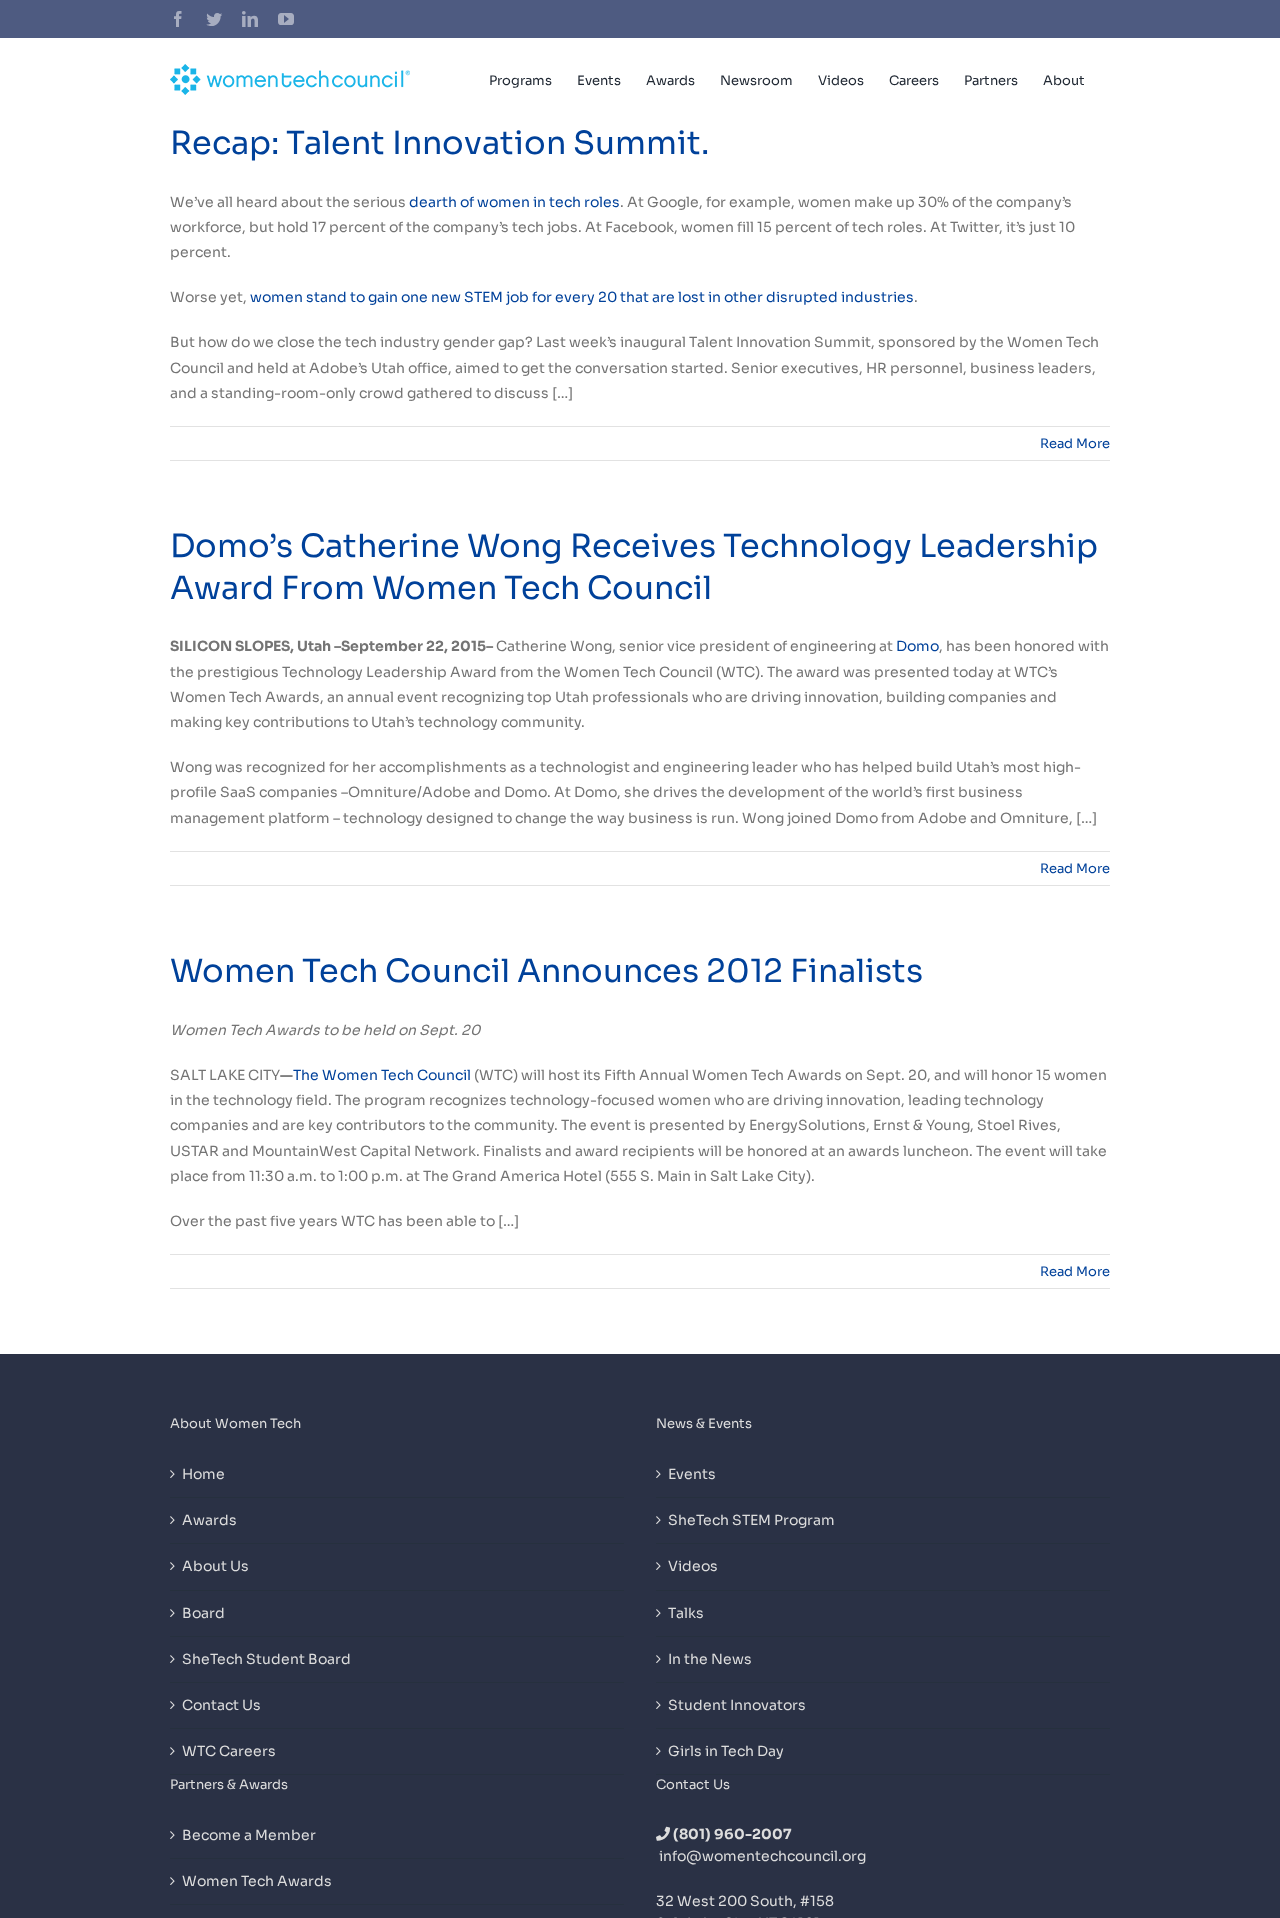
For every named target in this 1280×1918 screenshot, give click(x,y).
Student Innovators (737, 1705)
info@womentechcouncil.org (762, 1856)
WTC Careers (229, 1751)
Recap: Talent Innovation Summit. (439, 143)
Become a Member (249, 1835)
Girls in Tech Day (726, 1751)
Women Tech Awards (257, 1881)
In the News (710, 1659)
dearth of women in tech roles (514, 202)
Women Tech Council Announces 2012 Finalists (546, 971)
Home (203, 1474)
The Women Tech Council (382, 1075)
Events (692, 1474)
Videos (693, 1566)
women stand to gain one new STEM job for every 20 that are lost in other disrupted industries (582, 297)
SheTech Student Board (266, 1659)
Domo (917, 646)
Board (203, 1613)
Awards (209, 1520)
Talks (686, 1613)
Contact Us (221, 1705)
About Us (215, 1566)
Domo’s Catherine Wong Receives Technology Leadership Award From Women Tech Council (634, 567)
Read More (1075, 443)
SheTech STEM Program (751, 1520)
